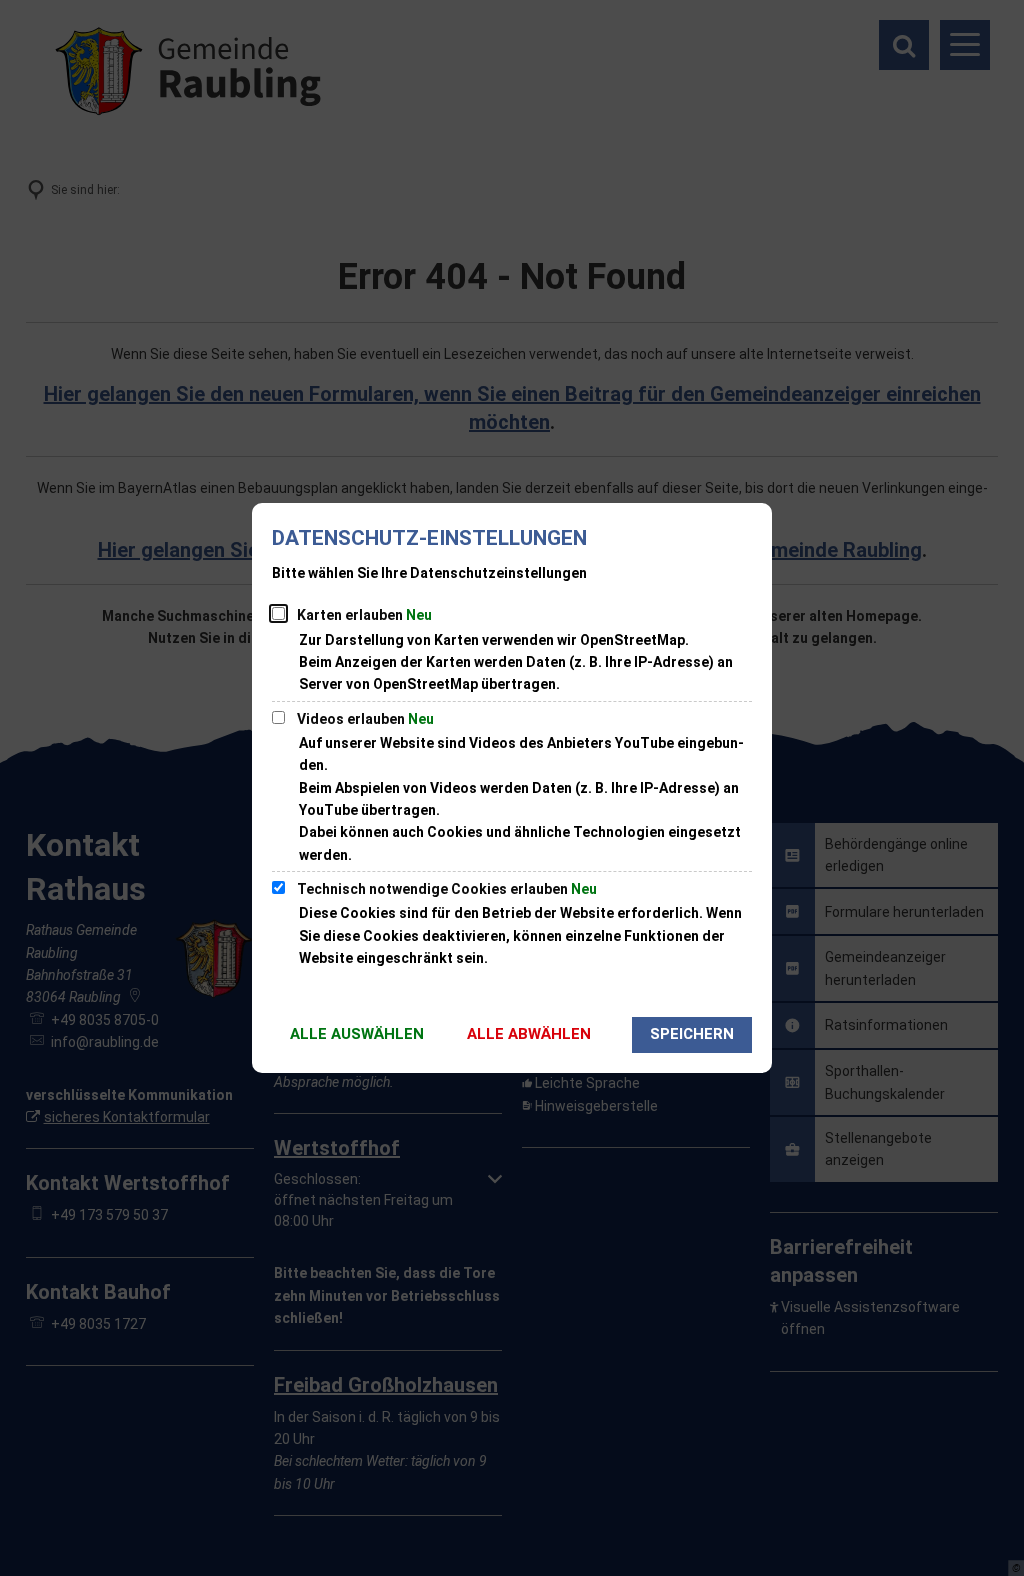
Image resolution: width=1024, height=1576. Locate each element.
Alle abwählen (529, 1034)
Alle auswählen (357, 1034)
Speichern (692, 1034)
